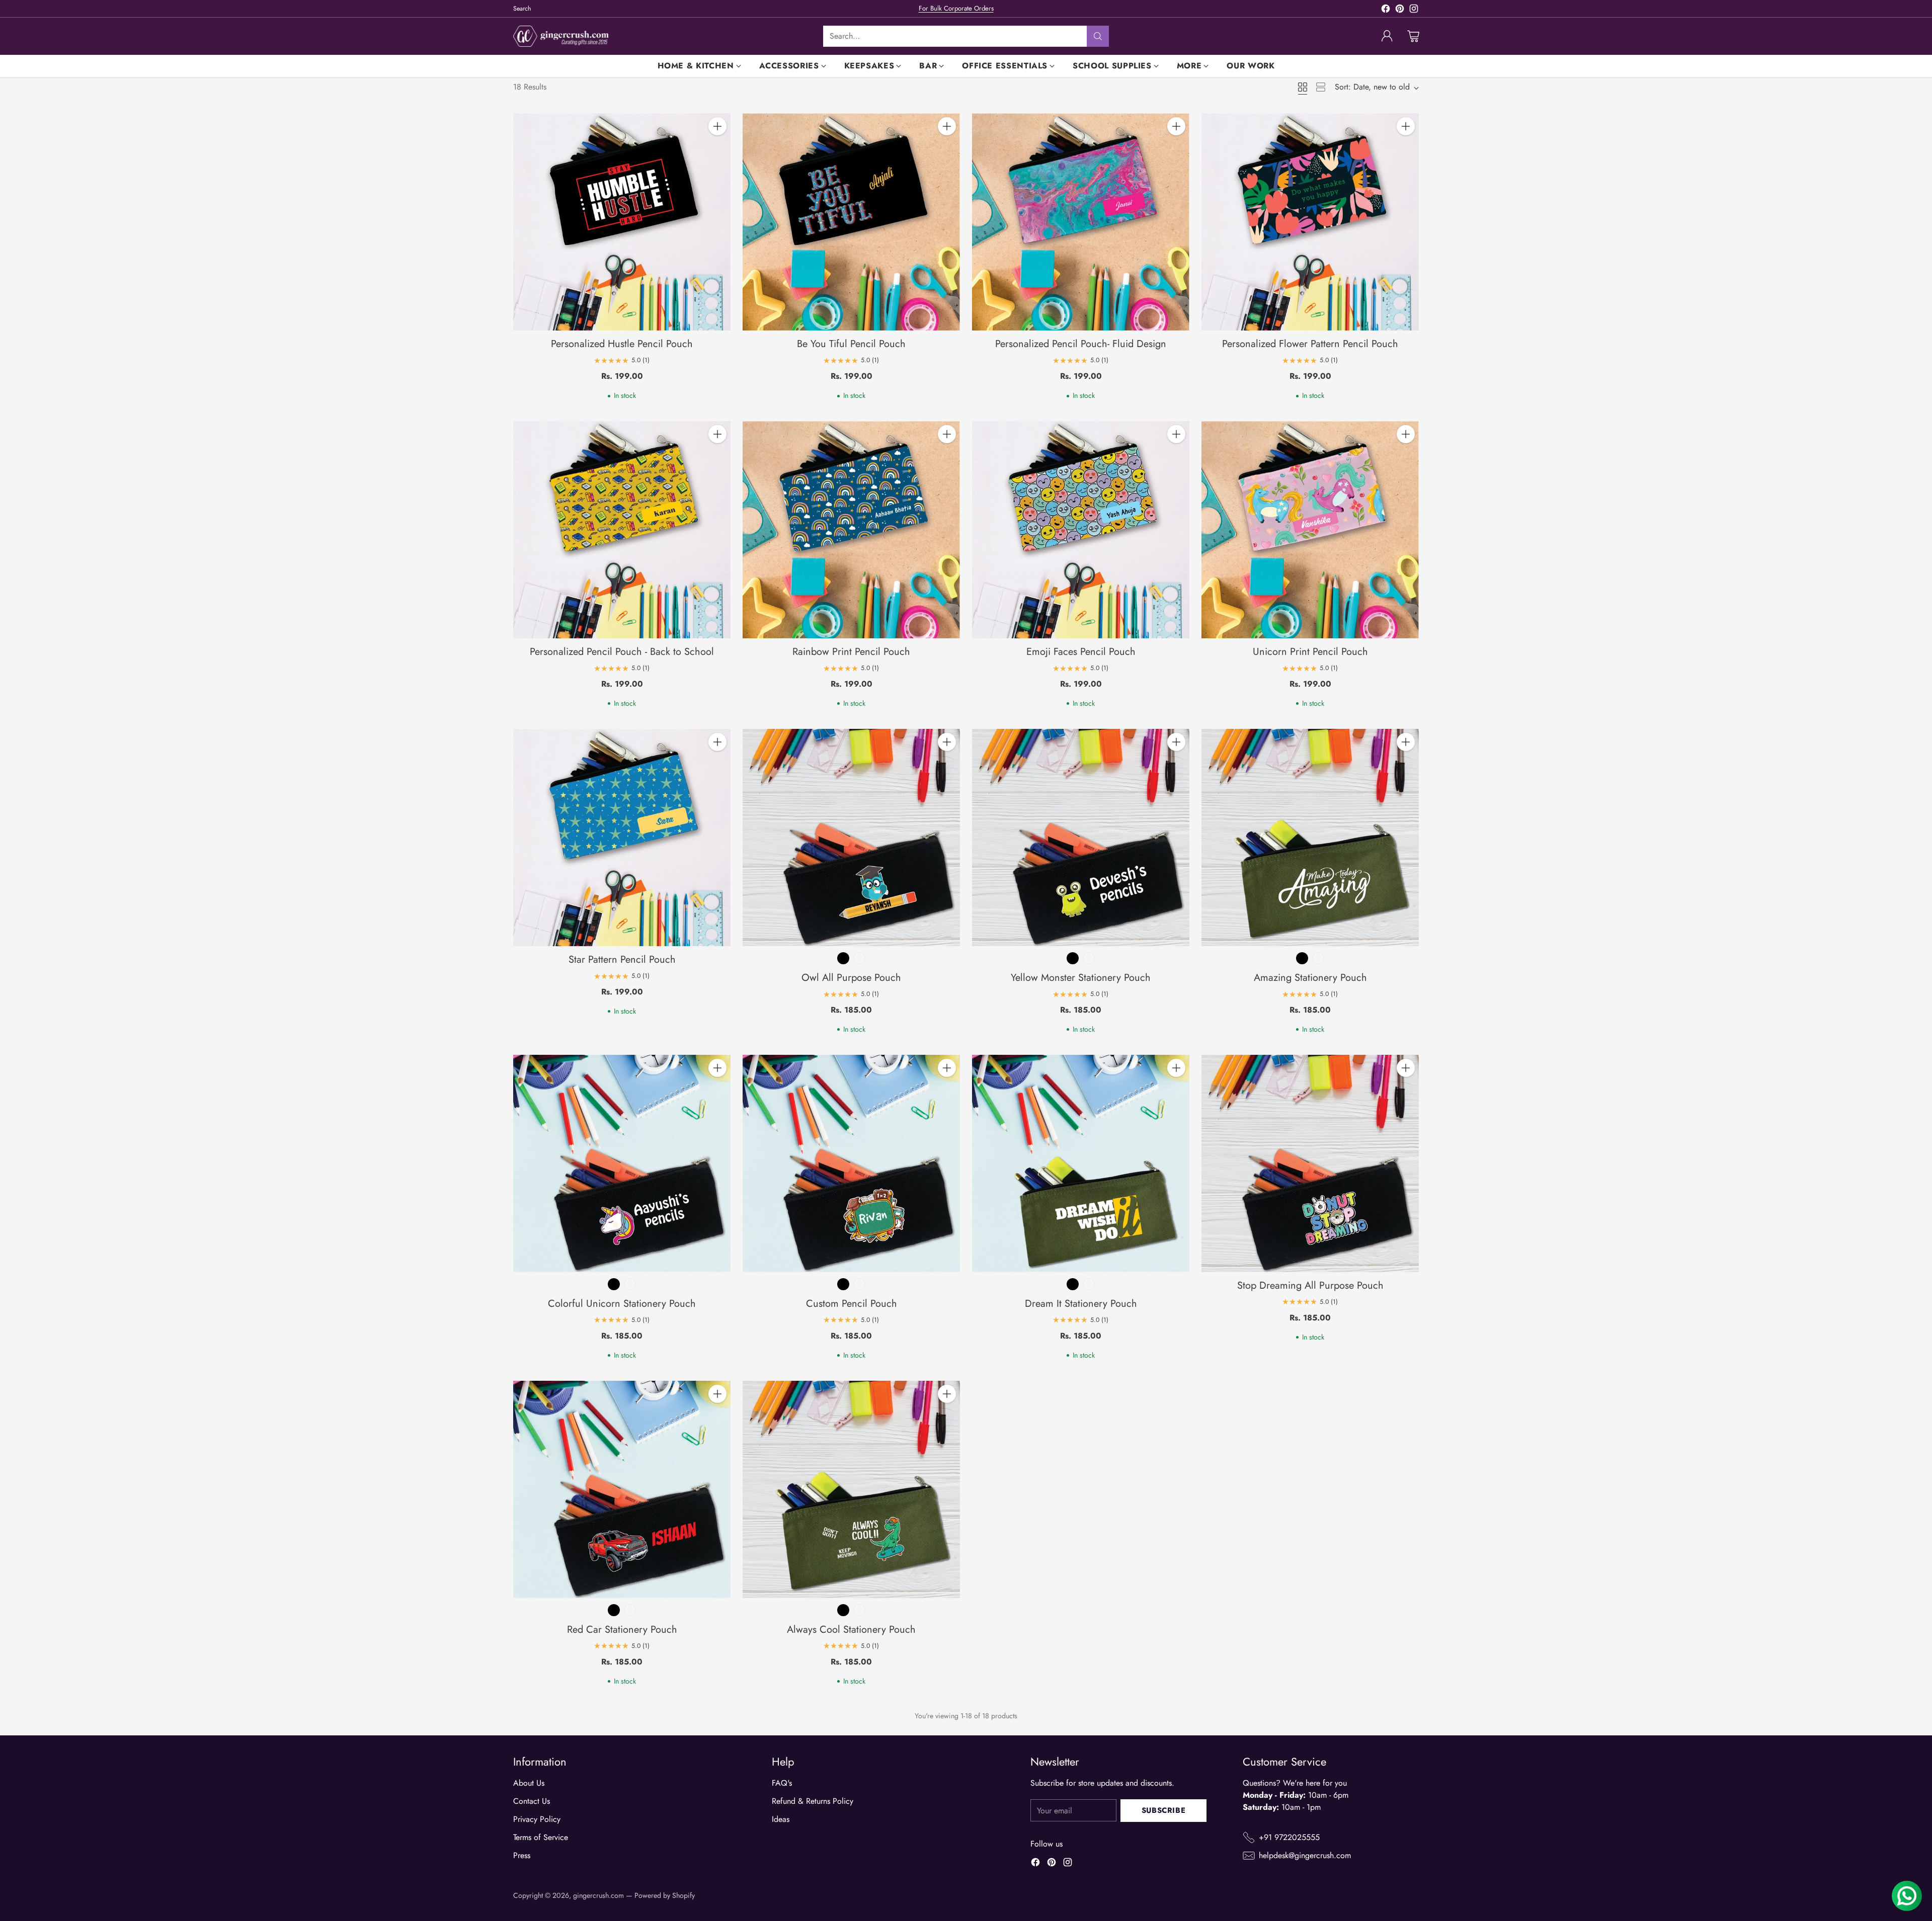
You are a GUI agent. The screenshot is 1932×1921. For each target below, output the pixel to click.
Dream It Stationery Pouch (1081, 1304)
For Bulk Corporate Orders (956, 8)
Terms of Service (541, 1837)
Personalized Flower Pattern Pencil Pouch (1310, 344)
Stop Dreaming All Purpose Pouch (1310, 1285)
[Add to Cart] (717, 126)
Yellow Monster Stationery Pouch (1081, 978)
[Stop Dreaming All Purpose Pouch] (1310, 1163)
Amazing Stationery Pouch (1310, 978)
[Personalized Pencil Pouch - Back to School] (622, 530)
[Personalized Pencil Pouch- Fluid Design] (1081, 222)
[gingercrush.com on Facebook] (1386, 10)
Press (522, 1855)
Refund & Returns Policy (813, 1801)
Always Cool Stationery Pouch (851, 1630)
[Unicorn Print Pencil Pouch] (1310, 530)
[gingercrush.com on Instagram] (1414, 10)
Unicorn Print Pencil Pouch (1310, 652)
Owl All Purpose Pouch (851, 978)
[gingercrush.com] (561, 36)
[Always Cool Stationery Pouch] (851, 1489)
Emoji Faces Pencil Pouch (1081, 652)
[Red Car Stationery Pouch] (622, 1489)
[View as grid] (1303, 87)
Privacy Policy (537, 1819)
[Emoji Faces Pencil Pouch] (1081, 530)
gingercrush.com (598, 1895)
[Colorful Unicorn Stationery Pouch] (622, 1163)
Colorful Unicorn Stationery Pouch (622, 1304)
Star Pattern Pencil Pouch (622, 959)
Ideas (781, 1819)
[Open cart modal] (1413, 36)
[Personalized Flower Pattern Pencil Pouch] (1310, 222)
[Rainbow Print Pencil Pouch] (851, 530)
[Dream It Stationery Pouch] (1081, 1163)
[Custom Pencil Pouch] (851, 1163)
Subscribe (1163, 1810)
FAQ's (782, 1783)
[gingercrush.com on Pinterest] (1400, 10)
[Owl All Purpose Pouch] (851, 838)
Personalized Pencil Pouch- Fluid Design (1081, 344)
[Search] (1098, 36)
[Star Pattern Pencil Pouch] (622, 838)
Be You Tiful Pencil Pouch (851, 344)
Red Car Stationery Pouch (622, 1630)
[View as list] (1321, 87)
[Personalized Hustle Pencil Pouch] (622, 222)
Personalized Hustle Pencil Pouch (622, 344)
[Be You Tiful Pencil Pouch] (851, 222)
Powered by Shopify (665, 1895)
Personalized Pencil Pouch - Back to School (622, 652)
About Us (529, 1783)
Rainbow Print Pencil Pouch (851, 652)
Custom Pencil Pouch (852, 1304)
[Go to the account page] (1387, 36)
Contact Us (532, 1801)
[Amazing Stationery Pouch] (1310, 838)
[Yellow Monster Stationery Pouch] (1081, 838)
